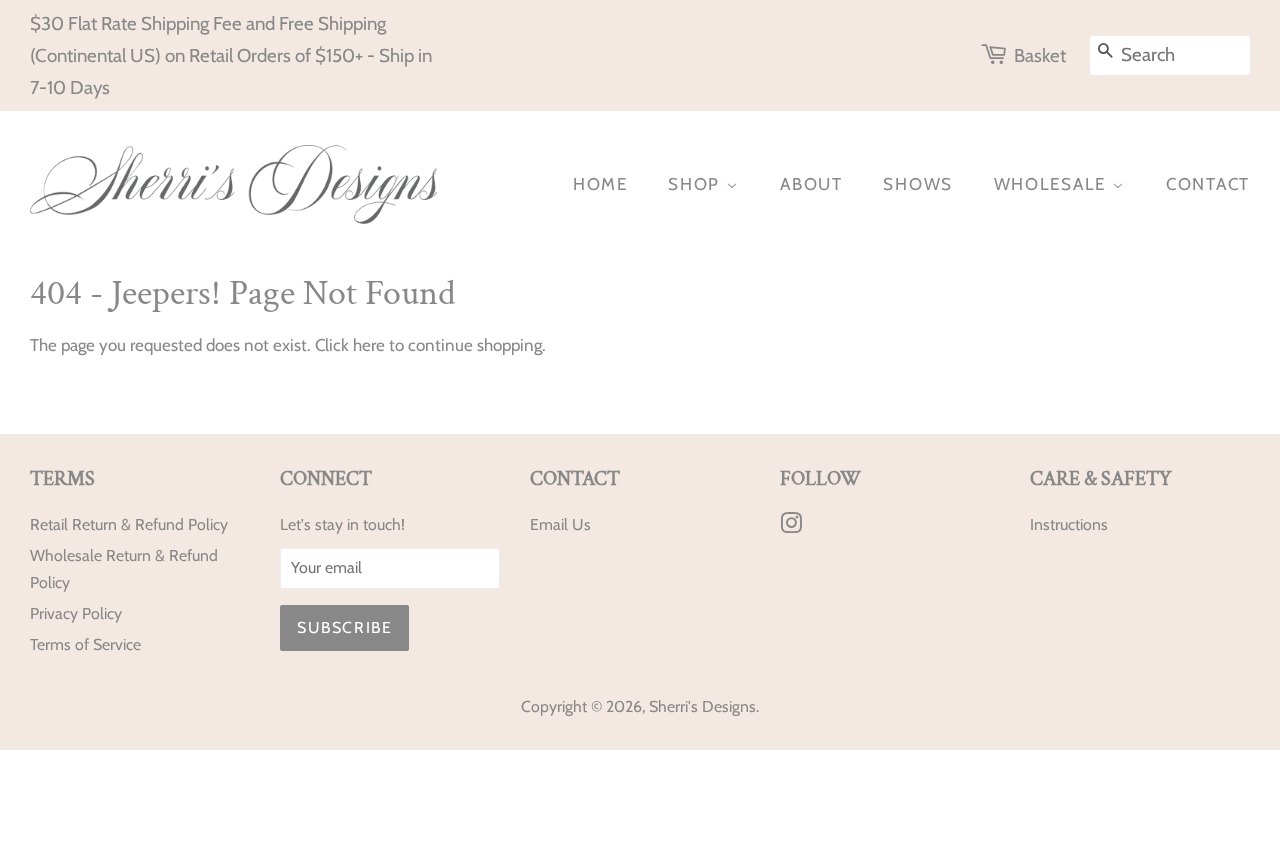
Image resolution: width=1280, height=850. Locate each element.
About (811, 184)
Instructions (1069, 524)
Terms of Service (85, 644)
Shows (918, 184)
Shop (697, 184)
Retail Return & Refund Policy (129, 524)
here (369, 345)
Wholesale (1053, 184)
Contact (1208, 184)
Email (549, 524)
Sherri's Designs (702, 706)
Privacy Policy (76, 613)
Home (600, 184)
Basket (1040, 55)
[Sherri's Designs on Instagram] (791, 526)
